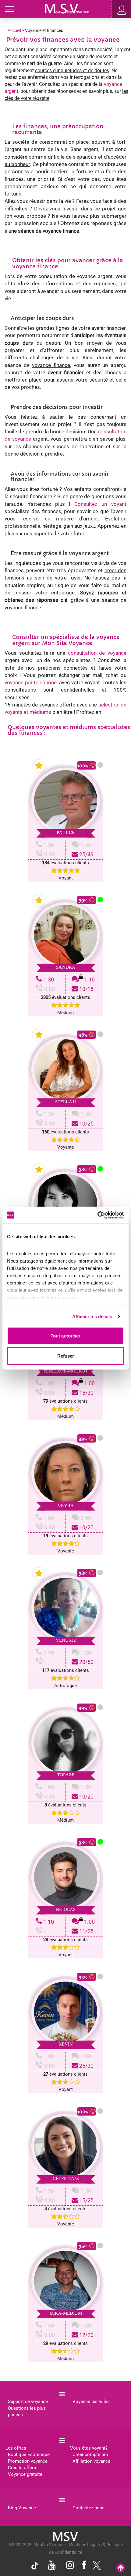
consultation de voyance (97, 653)
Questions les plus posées (27, 2411)
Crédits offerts (23, 2468)
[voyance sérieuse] (65, 2536)
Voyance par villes (91, 2402)
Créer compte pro (90, 2454)
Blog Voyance (22, 2508)
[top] (121, 2568)
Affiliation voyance (91, 2461)
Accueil (14, 30)
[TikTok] (36, 2567)
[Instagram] (70, 2566)
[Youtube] (52, 2566)
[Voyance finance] (67, 8)
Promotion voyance (28, 2461)
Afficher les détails (92, 1316)
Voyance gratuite (25, 2474)
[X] (95, 2567)
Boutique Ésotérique (29, 2454)
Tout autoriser (65, 1336)
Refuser (66, 1356)
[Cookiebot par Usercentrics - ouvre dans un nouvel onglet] (97, 1215)
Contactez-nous (89, 2508)
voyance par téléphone (31, 682)
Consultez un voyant (100, 504)
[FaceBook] (84, 2566)
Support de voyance (28, 2402)
